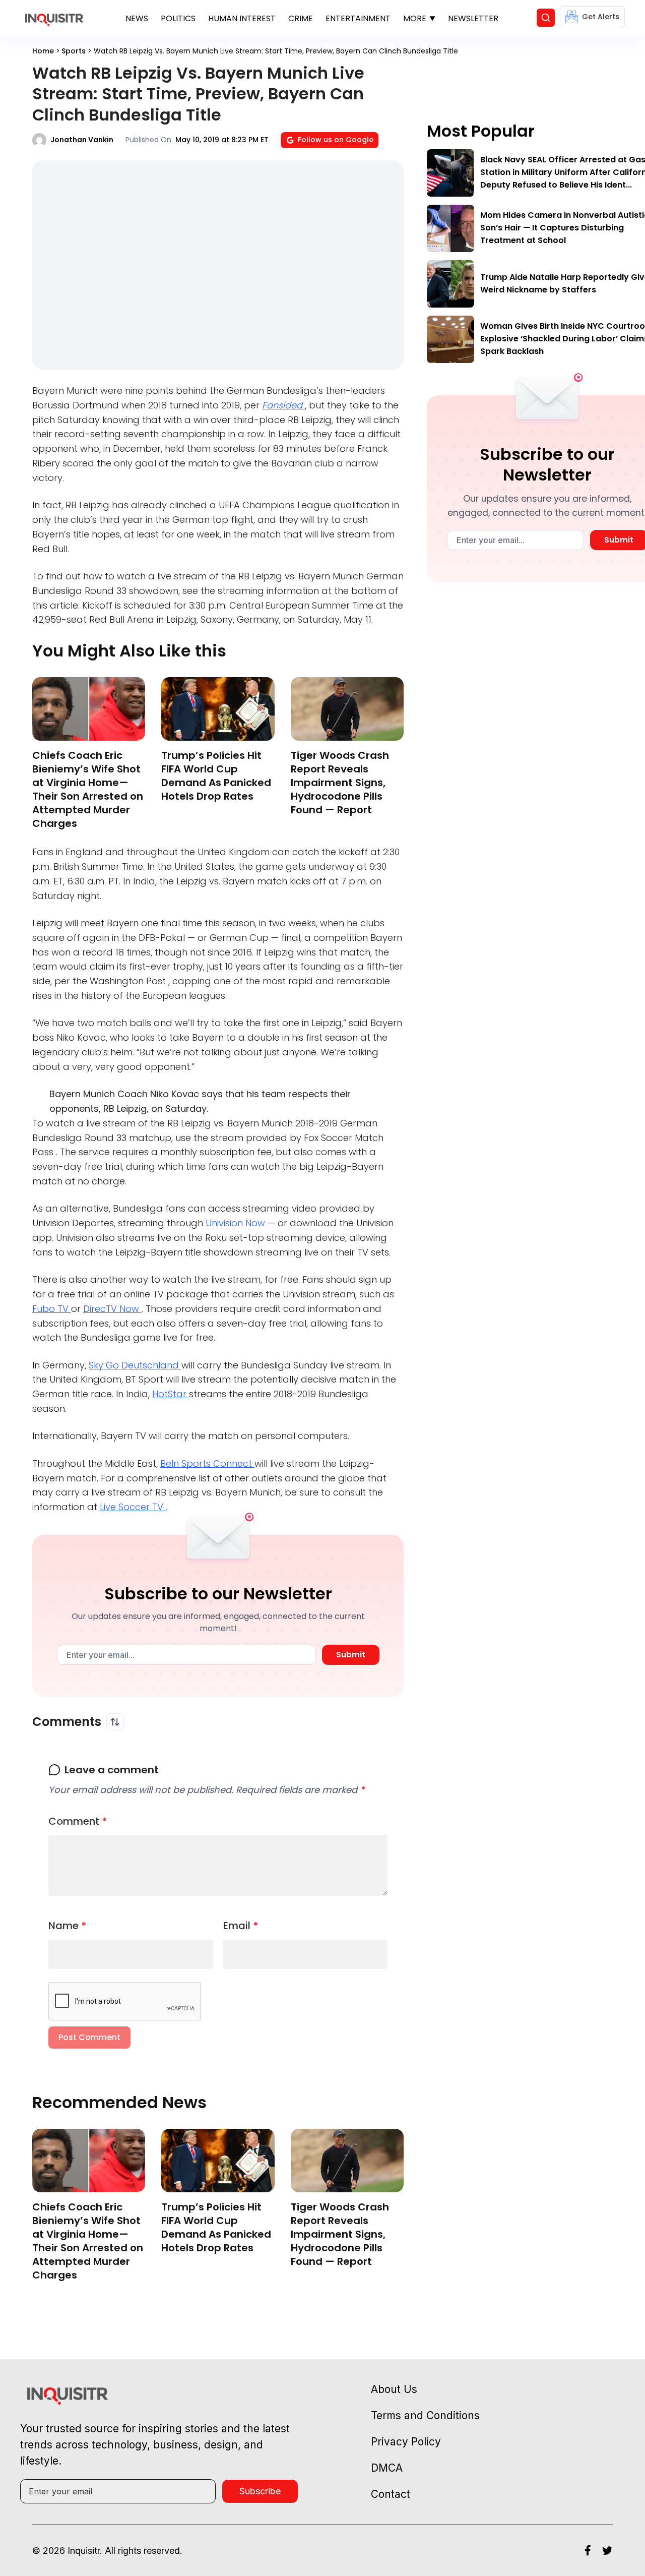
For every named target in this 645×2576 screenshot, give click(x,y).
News (137, 18)
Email (241, 1926)
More (415, 18)
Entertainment (358, 18)
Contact (391, 2494)
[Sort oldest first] (115, 1722)
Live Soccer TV (133, 1507)
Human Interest (242, 18)
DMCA (387, 2468)
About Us (394, 2389)
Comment (78, 1821)
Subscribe (260, 2491)
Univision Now (237, 1223)
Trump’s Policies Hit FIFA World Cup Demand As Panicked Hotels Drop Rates (216, 776)
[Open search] (546, 18)
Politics (178, 18)
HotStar (171, 1394)
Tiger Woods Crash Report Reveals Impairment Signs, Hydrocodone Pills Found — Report (340, 783)
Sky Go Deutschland (135, 1365)
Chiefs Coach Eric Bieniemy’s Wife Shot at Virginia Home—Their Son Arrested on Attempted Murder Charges (88, 789)
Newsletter (473, 18)
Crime (301, 18)
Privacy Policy (406, 2442)
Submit (351, 1655)
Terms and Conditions (425, 2415)
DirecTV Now (112, 1309)
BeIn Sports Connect (207, 1463)
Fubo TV (52, 1309)
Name (68, 1926)
